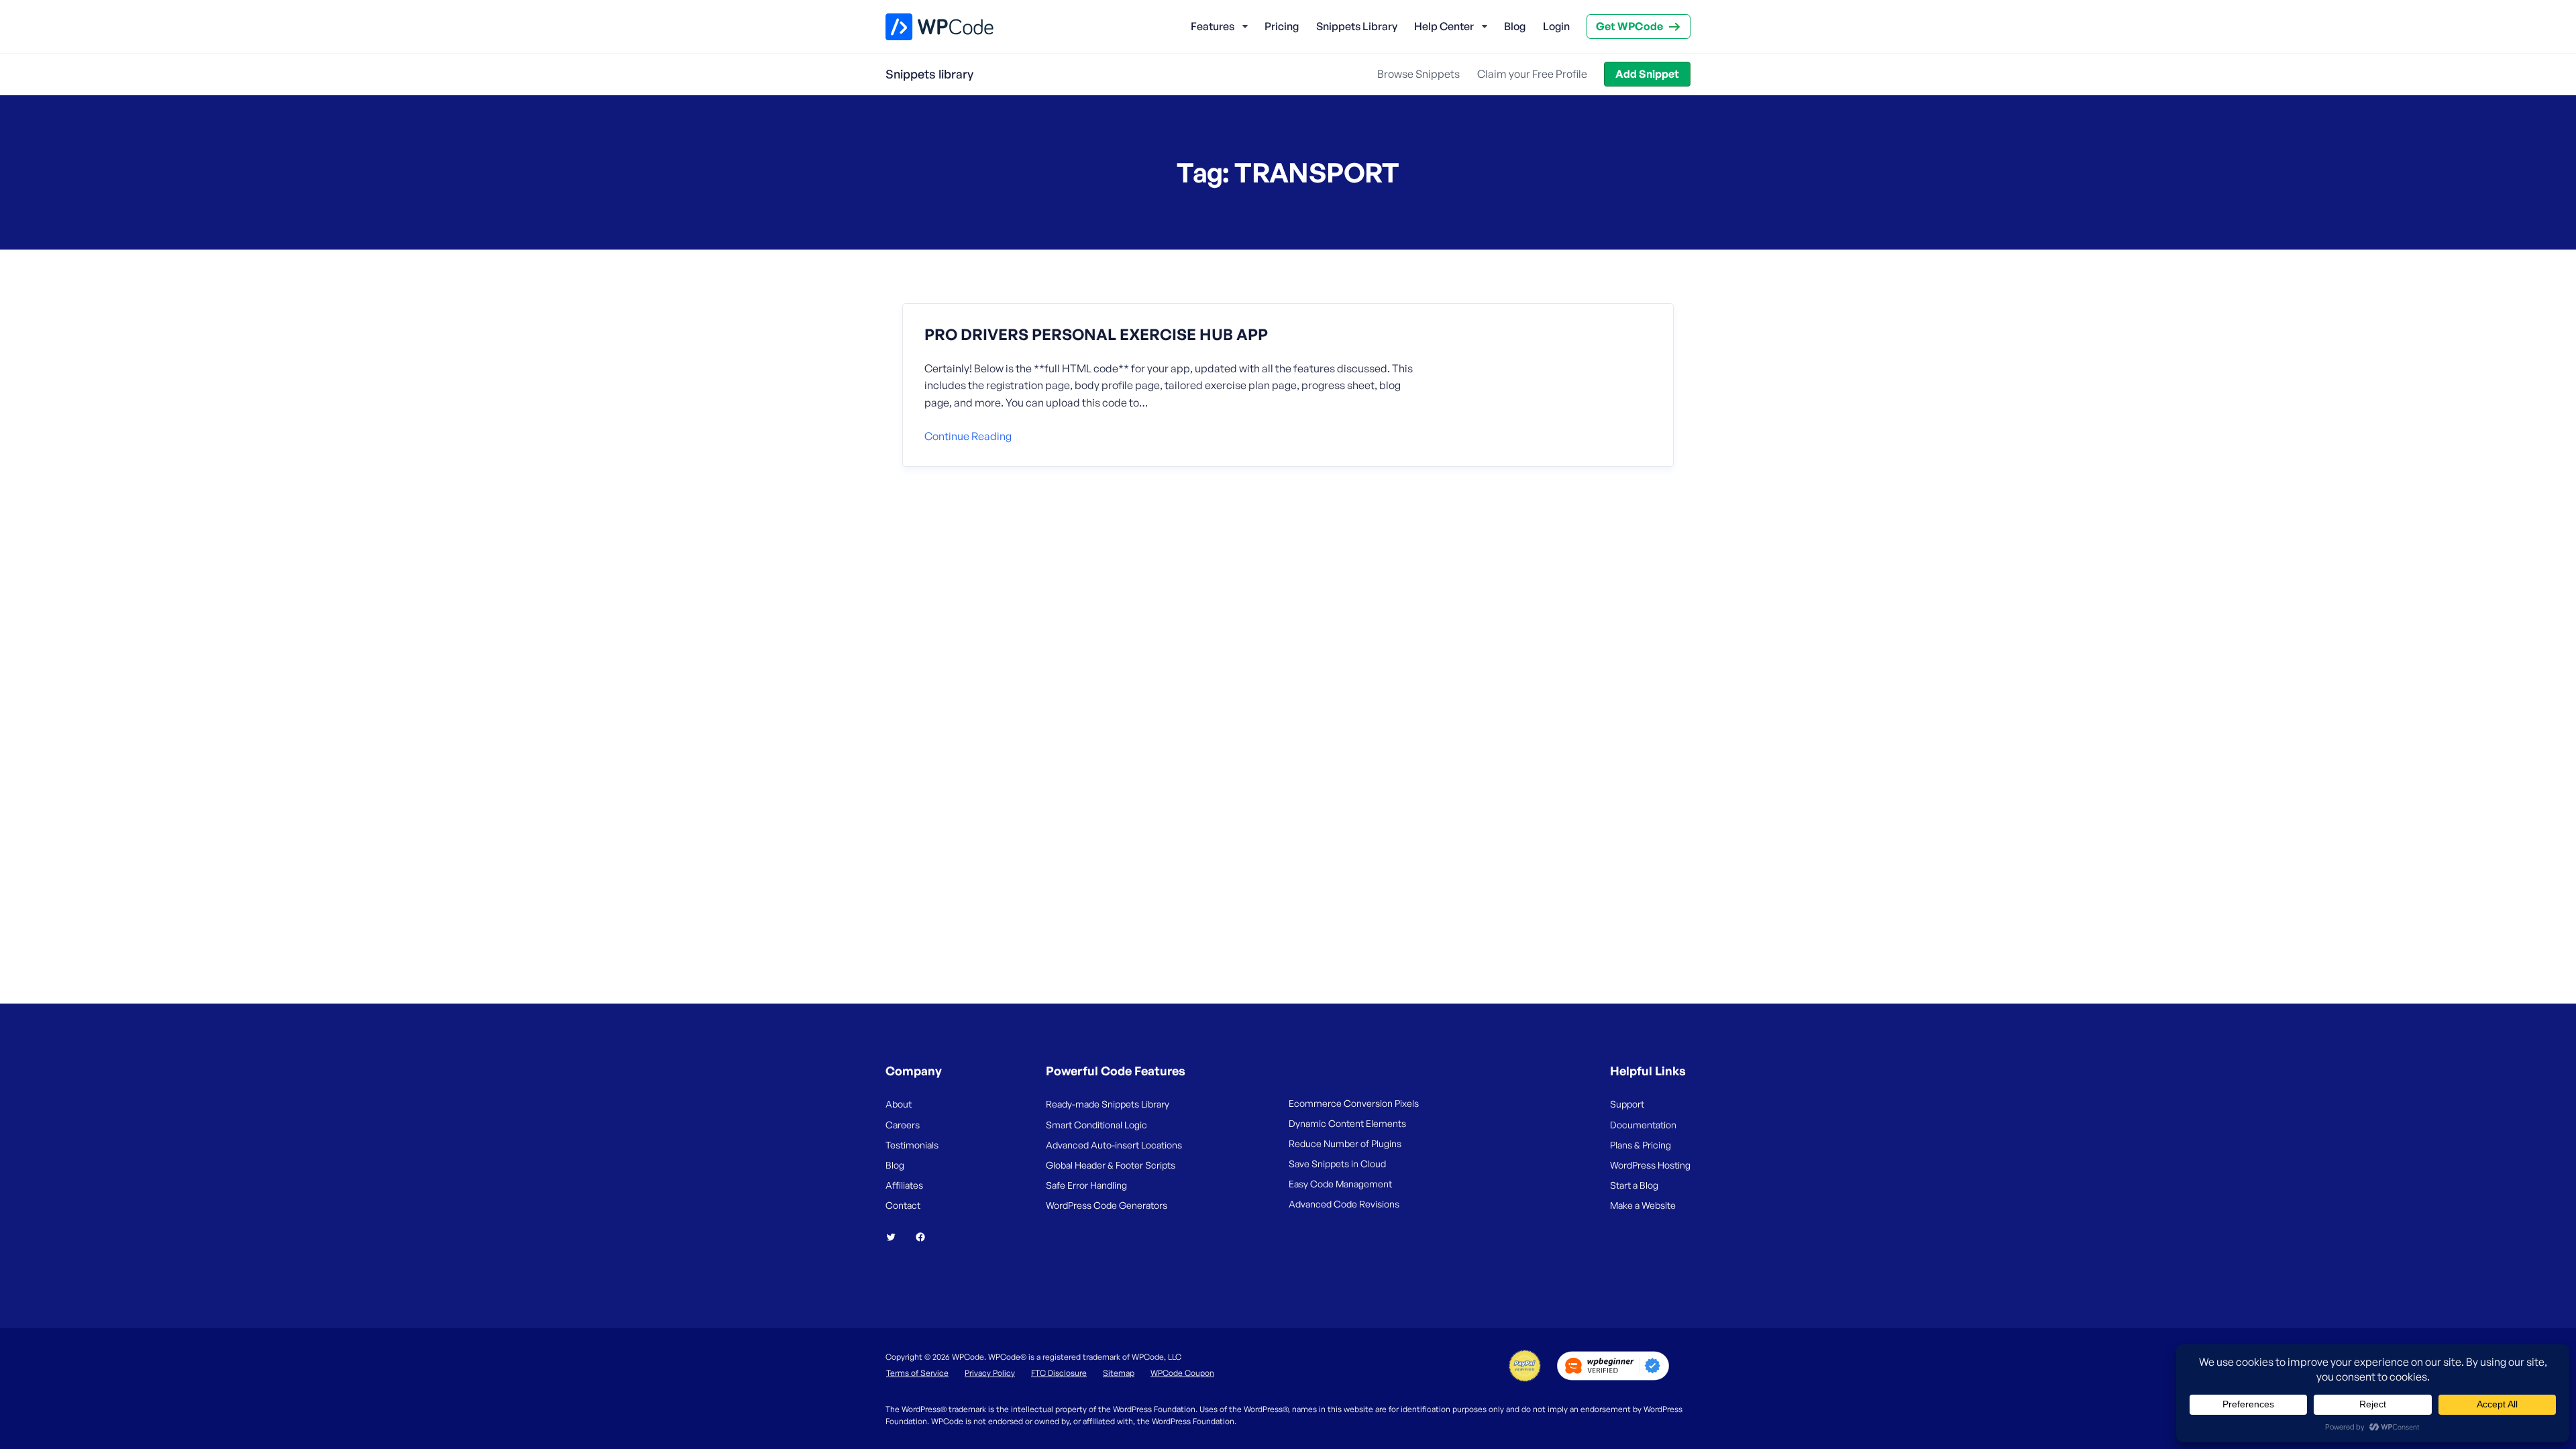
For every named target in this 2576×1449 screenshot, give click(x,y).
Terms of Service (917, 1373)
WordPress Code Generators (1107, 1205)
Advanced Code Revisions (1344, 1204)
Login (1556, 26)
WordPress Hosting (1650, 1165)
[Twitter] (896, 1237)
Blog (1515, 26)
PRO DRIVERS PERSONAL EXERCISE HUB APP (1096, 335)
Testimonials (912, 1145)
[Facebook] (926, 1237)
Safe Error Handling (1086, 1185)
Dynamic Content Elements (1347, 1123)
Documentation (1643, 1125)
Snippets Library (1357, 26)
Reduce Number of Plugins (1345, 1143)
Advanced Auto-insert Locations (1114, 1145)
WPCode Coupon (1182, 1373)
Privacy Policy (990, 1373)
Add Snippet (1647, 74)
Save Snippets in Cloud (1337, 1164)
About (899, 1104)
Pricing (1282, 26)
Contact (903, 1205)
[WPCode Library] (928, 27)
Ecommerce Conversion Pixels (1354, 1103)
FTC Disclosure (1059, 1373)
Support (1627, 1104)
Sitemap (1119, 1373)
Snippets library (929, 74)
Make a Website (1643, 1205)
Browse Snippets (1418, 74)
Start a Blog (1634, 1185)
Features (1213, 26)
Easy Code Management (1340, 1184)
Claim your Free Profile (1532, 74)
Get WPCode (1629, 26)
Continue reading (968, 436)
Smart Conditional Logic (1096, 1125)
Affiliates (904, 1185)
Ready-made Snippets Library (1108, 1104)
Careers (903, 1125)
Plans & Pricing (1641, 1145)
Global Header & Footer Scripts (1111, 1165)
